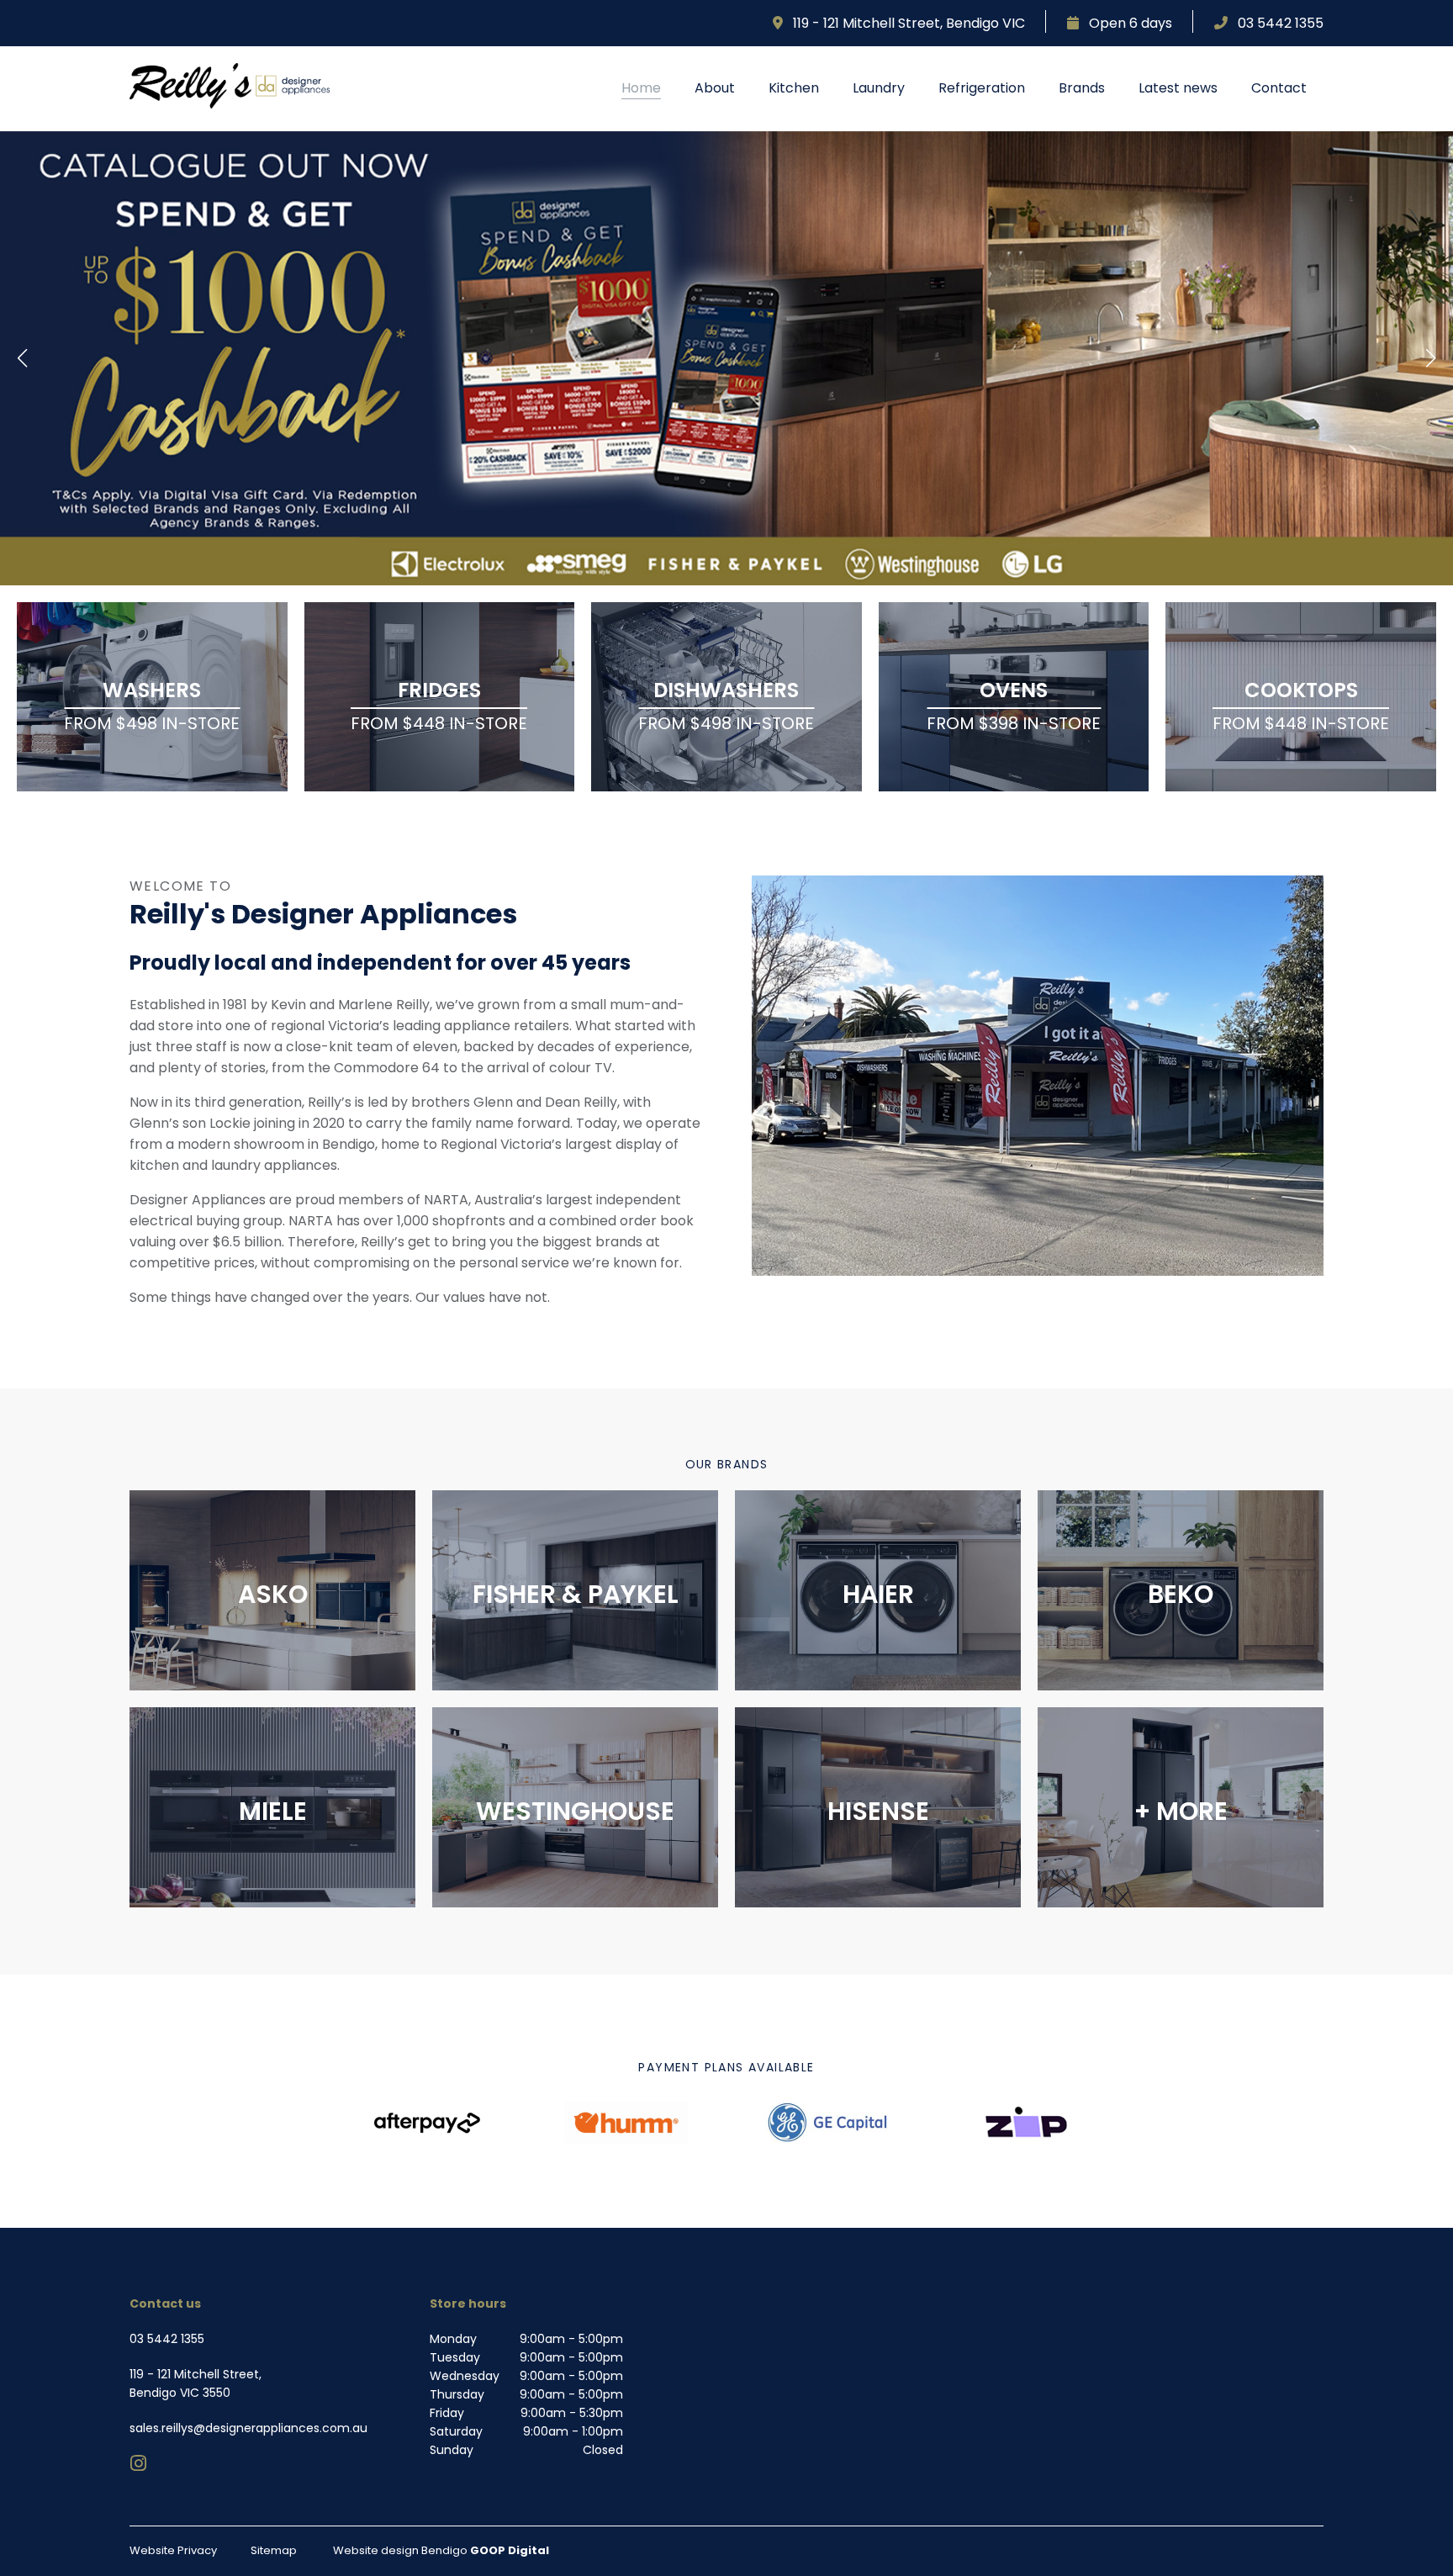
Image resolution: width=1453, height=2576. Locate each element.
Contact (1279, 88)
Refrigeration (982, 88)
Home (641, 88)
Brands (1082, 88)
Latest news (1178, 88)
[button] (23, 358)
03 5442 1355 (1276, 23)
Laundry (879, 88)
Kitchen (794, 88)
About (715, 88)
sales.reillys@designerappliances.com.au (248, 2428)
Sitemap (274, 2550)
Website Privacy (173, 2550)
